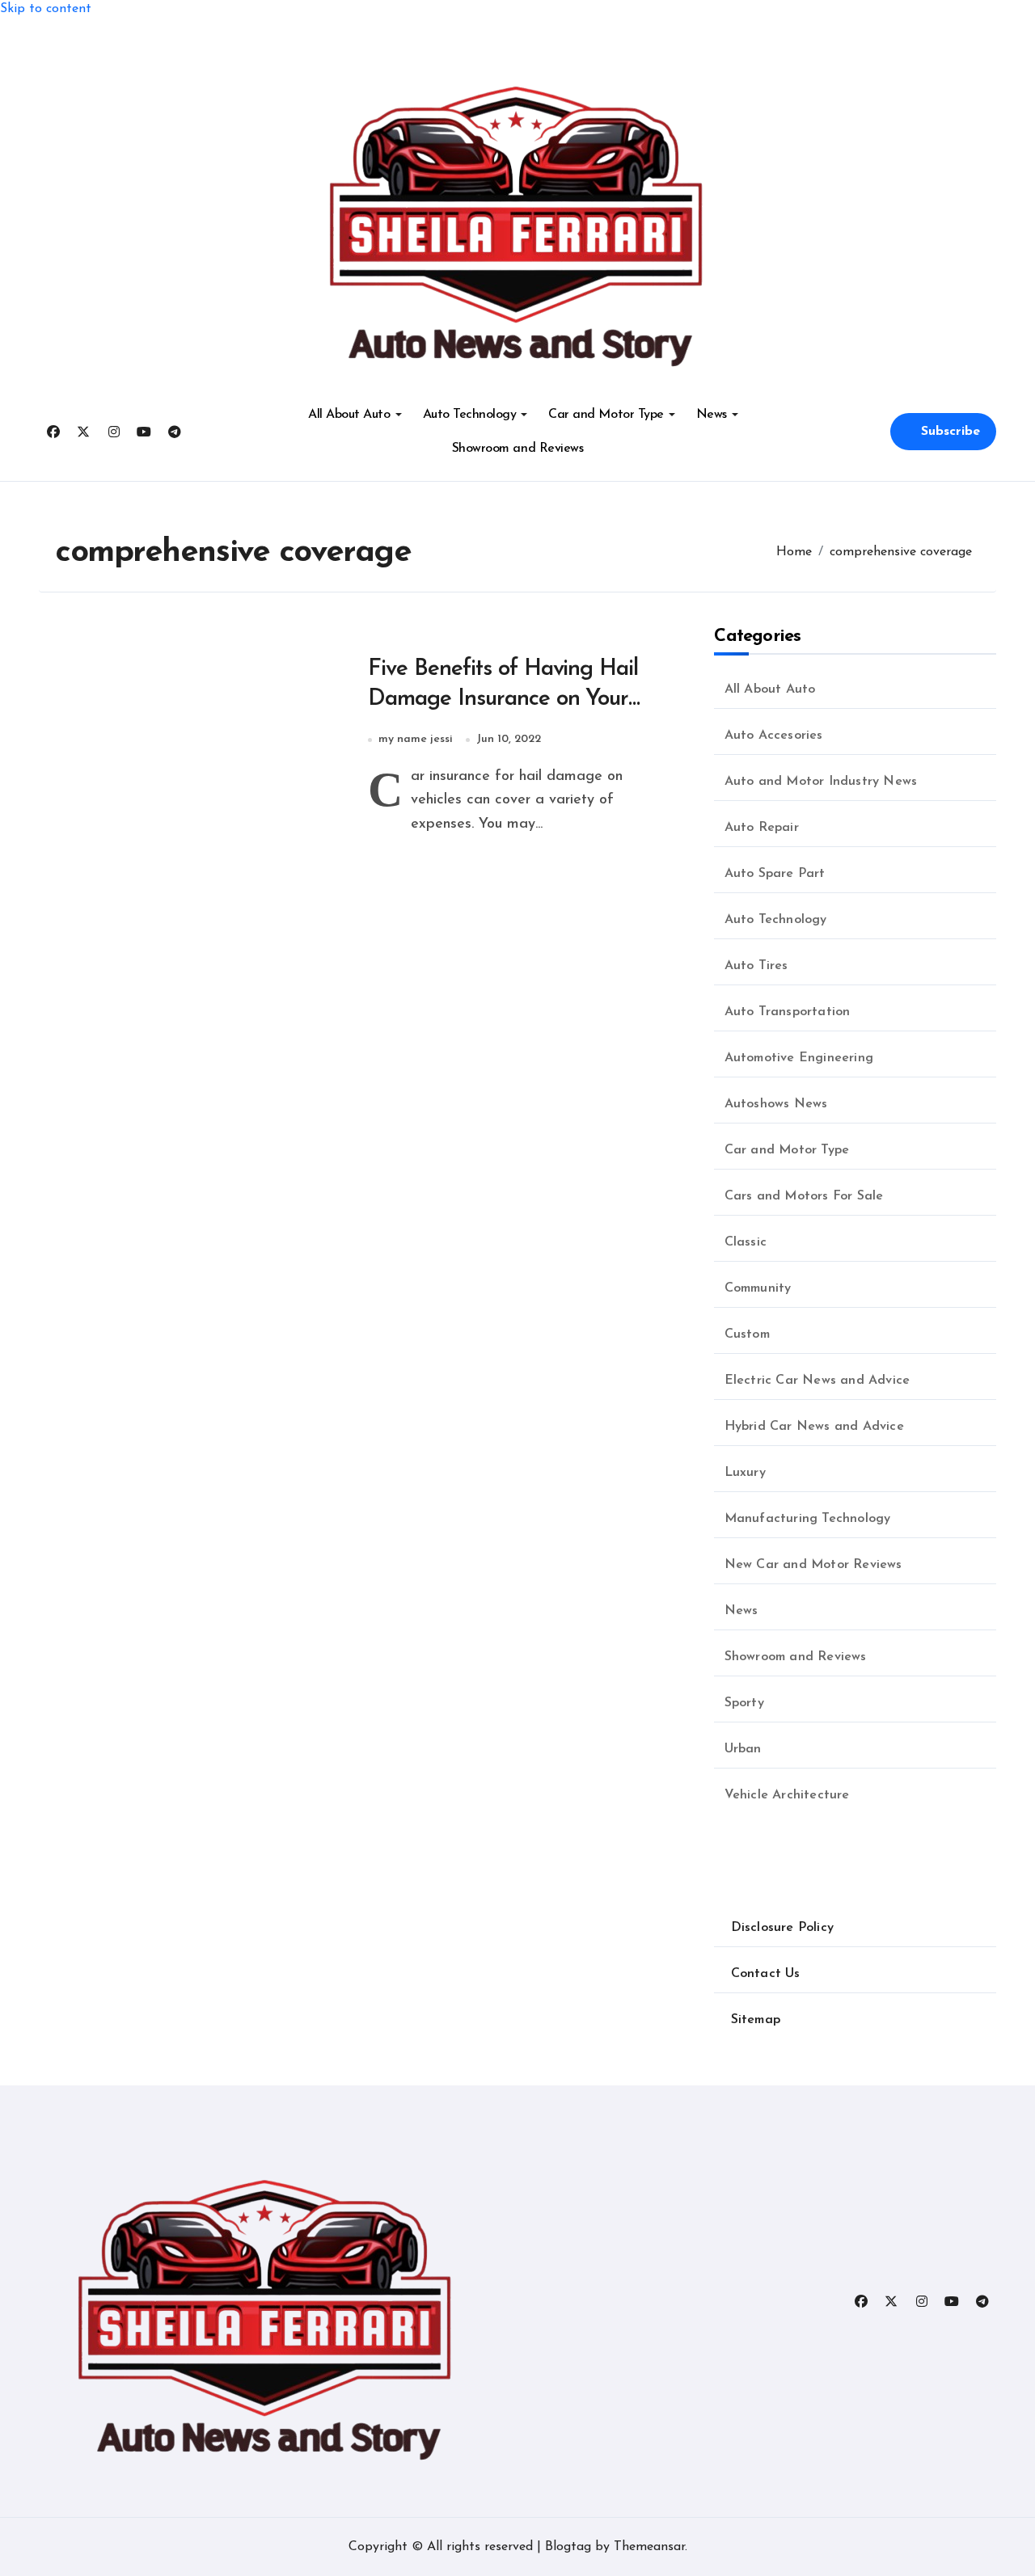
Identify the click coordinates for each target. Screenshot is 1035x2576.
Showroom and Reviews (517, 449)
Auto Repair (762, 828)
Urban (743, 1749)
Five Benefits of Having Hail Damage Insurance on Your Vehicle (503, 699)
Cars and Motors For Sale (804, 1196)
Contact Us (766, 1974)
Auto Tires (756, 966)
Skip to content (46, 9)
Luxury (745, 1473)
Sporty (744, 1703)
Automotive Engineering (799, 1058)
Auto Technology (470, 415)
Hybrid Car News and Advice (814, 1427)
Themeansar (649, 2547)
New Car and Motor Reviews (813, 1565)
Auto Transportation (788, 1012)
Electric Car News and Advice (817, 1381)
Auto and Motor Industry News (821, 782)
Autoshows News (776, 1104)
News (712, 415)
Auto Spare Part (775, 874)
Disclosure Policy (782, 1928)
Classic (746, 1242)
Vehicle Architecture (787, 1795)
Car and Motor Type (606, 415)
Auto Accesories (774, 736)
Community (758, 1288)
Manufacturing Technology (808, 1519)
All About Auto (349, 415)
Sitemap (756, 2020)
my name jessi (416, 739)
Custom (747, 1334)
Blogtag (568, 2547)
